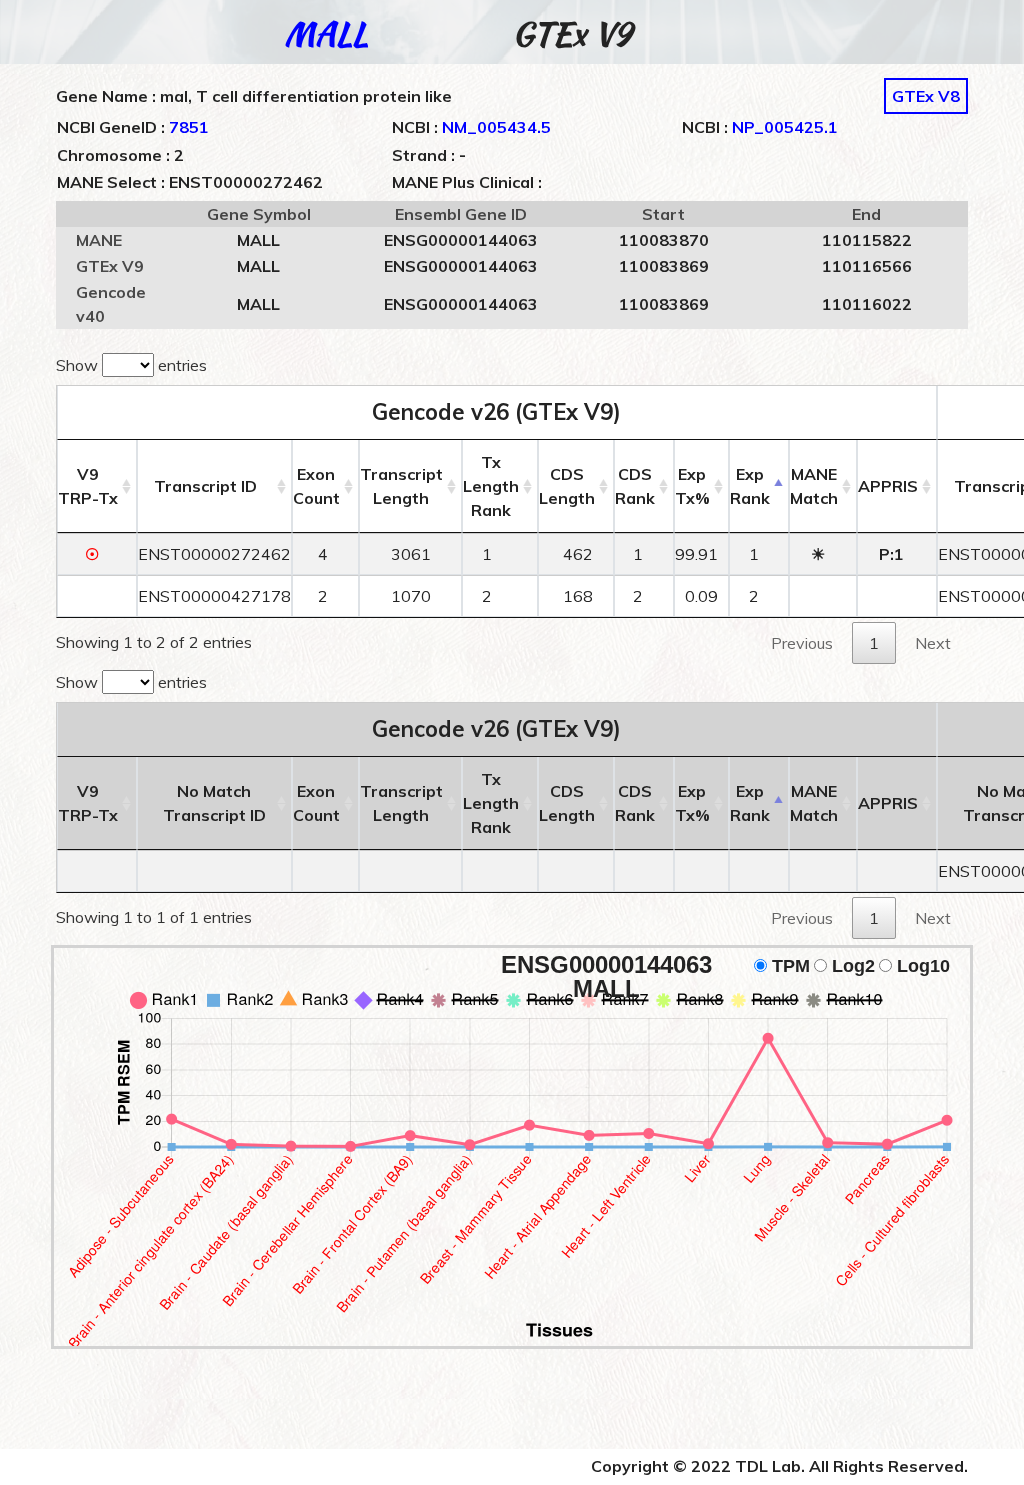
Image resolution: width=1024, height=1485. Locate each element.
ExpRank (750, 486)
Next (933, 643)
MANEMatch (814, 486)
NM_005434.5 (496, 127)
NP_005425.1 (785, 127)
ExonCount (316, 486)
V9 (88, 486)
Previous (802, 643)
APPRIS (888, 486)
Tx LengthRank (491, 486)
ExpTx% (692, 486)
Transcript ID (205, 486)
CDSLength (567, 486)
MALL (326, 33)
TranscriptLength (401, 486)
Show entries (131, 365)
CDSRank (635, 486)
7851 (189, 127)
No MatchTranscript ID (214, 803)
